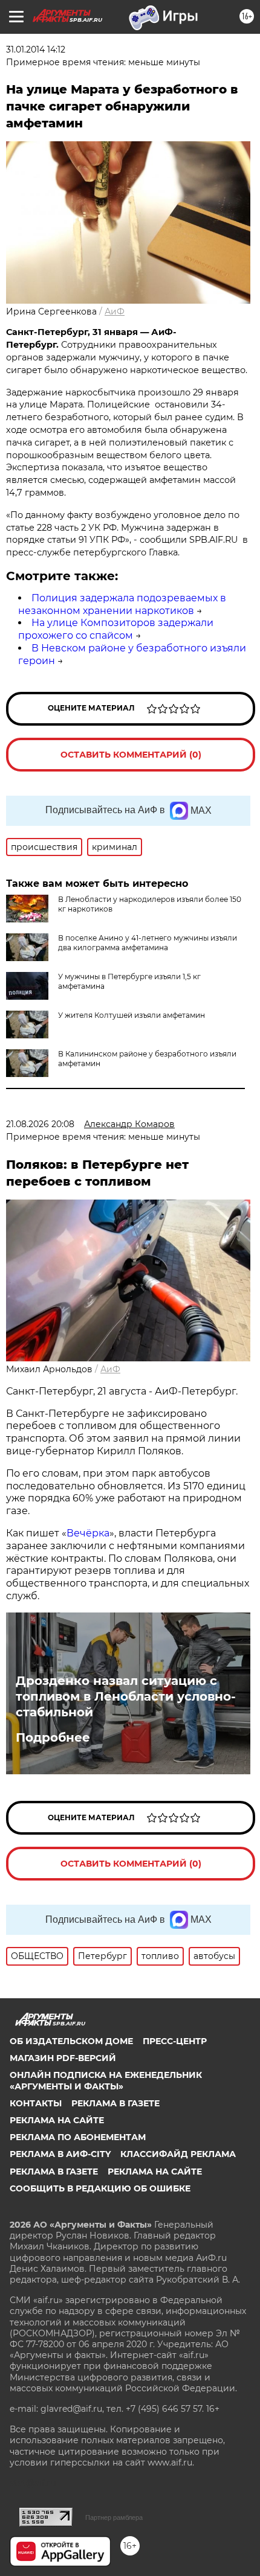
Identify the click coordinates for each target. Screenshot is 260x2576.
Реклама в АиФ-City (60, 2154)
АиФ (115, 312)
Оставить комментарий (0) (131, 755)
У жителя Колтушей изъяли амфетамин (132, 1015)
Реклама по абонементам (78, 2137)
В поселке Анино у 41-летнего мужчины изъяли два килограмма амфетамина (148, 943)
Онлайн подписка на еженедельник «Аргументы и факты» (106, 2080)
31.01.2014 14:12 (36, 50)
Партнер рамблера (114, 2517)
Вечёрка (88, 1533)
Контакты (36, 2103)
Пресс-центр (175, 2041)
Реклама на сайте (57, 2120)
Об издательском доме (71, 2041)
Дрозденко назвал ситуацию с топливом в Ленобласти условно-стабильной (126, 1696)
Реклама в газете (115, 2103)
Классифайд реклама (178, 2154)
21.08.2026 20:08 (40, 1124)
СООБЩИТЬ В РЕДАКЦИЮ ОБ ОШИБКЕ (100, 2188)
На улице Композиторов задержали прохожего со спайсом (116, 629)
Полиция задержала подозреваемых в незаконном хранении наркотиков (122, 604)
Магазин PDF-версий (63, 2058)
